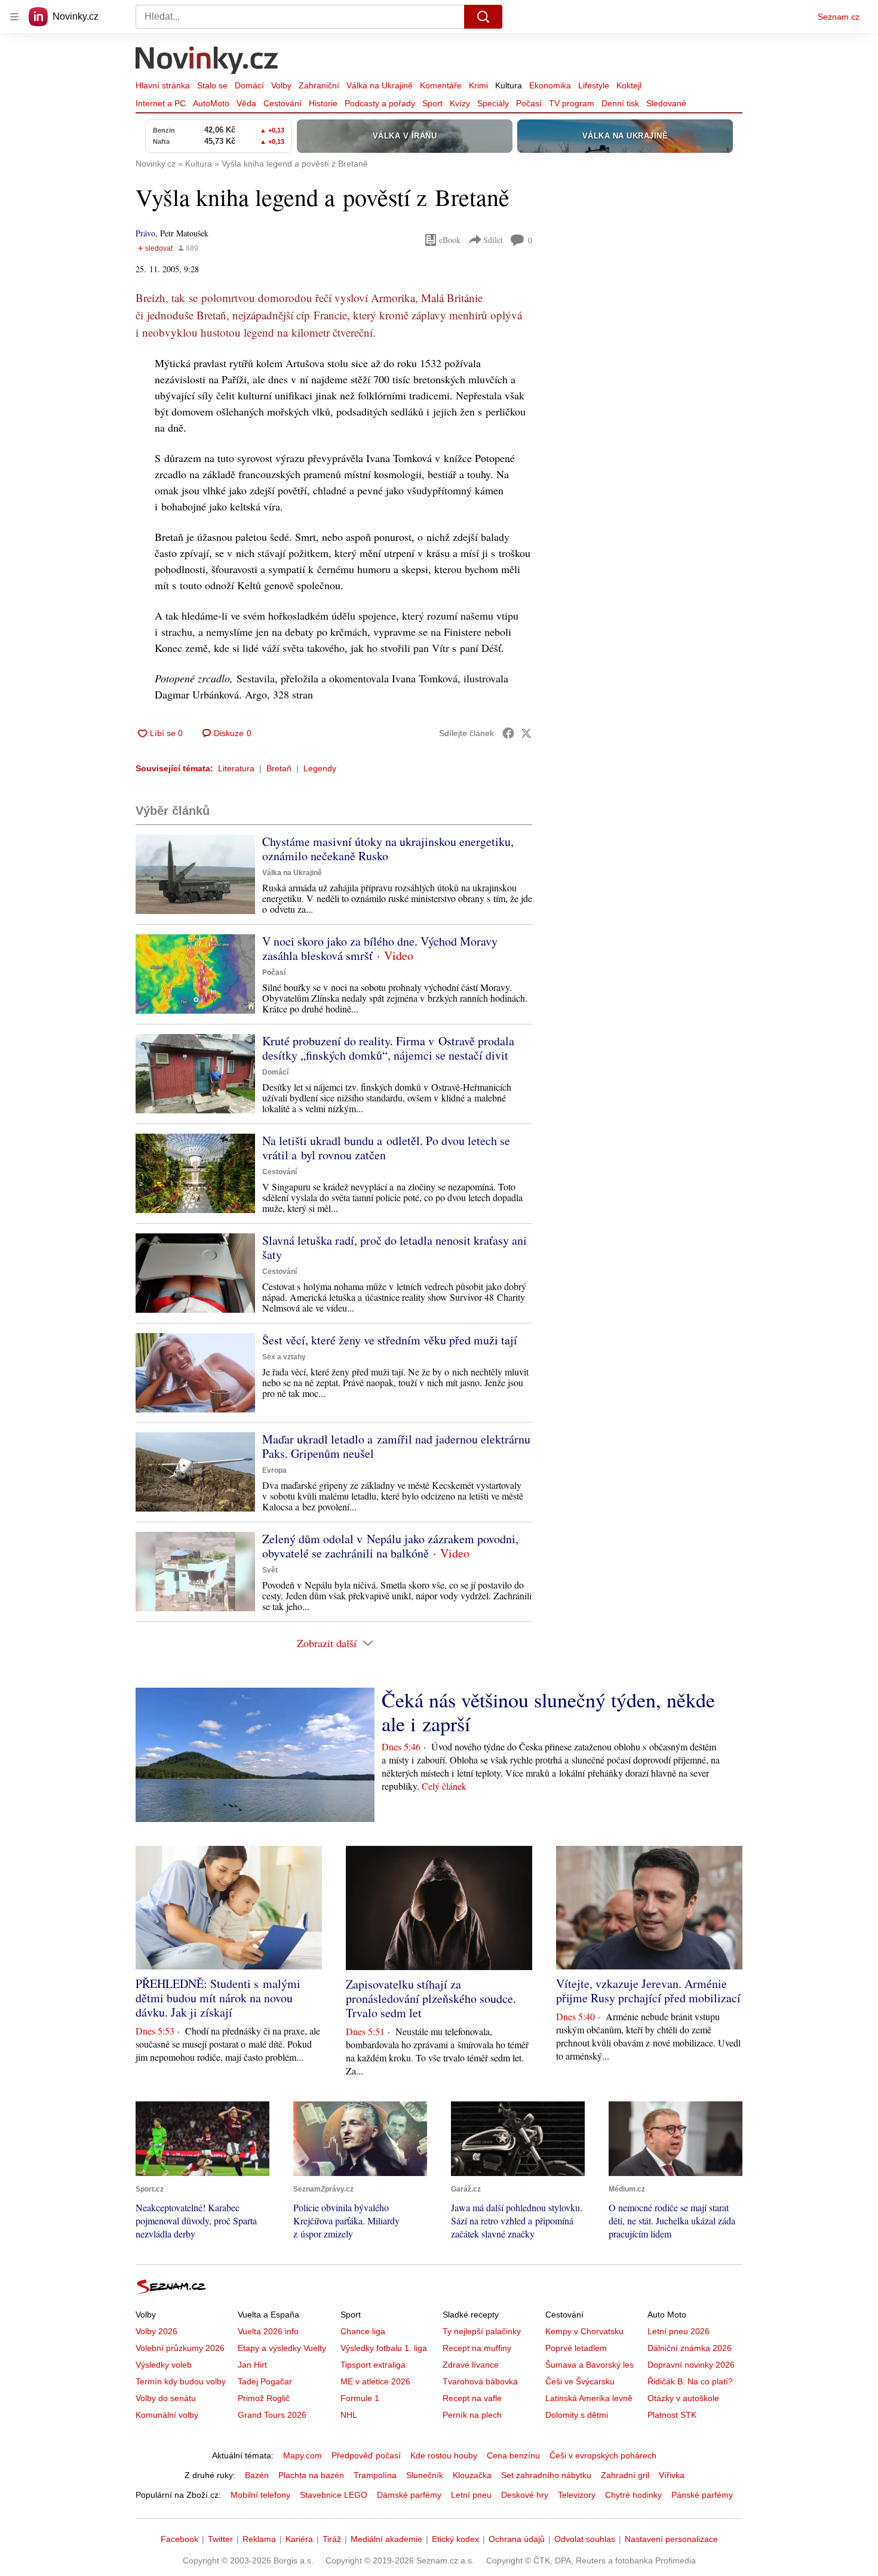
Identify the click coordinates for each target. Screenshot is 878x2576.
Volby (281, 85)
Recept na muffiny (477, 2348)
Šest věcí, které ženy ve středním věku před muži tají (390, 1340)
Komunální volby (167, 2415)
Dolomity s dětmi (577, 2415)
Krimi (478, 85)
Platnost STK (672, 2415)
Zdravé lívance (471, 2365)
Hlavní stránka (163, 85)
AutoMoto (211, 103)
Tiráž (332, 2539)
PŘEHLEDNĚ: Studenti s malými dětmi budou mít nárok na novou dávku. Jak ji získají (218, 1998)
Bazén (257, 2475)
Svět (270, 1570)
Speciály (493, 103)
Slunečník (425, 2475)
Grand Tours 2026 (272, 2415)
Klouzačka (472, 2475)
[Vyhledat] (483, 17)
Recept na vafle (472, 2398)
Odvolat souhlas (585, 2539)
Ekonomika (550, 85)
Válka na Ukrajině (380, 85)
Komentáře (441, 85)
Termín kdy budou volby (181, 2381)
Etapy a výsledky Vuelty (282, 2348)
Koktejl (629, 85)
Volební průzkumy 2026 (180, 2348)
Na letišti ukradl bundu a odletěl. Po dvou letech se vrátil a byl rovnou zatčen (386, 1148)
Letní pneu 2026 (679, 2331)
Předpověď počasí (366, 2455)
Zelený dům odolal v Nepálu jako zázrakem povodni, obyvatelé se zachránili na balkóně (390, 1546)
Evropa (274, 1470)
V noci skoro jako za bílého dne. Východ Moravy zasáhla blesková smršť (380, 948)
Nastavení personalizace (671, 2539)
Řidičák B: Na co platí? (690, 2381)
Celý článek (444, 1786)
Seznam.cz (839, 17)
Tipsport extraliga (373, 2365)
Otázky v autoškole (683, 2398)
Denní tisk (620, 103)
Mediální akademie (386, 2539)
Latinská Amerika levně (589, 2398)
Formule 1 (360, 2398)
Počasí (529, 103)
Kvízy (460, 103)
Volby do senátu (166, 2398)
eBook (450, 240)
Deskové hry (525, 2495)
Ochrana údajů (517, 2539)
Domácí (249, 85)
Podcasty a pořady (380, 103)
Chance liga (363, 2331)
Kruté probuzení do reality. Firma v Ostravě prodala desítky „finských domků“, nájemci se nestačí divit (388, 1048)
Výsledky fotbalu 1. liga (384, 2348)
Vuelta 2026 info (268, 2331)
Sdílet (493, 240)
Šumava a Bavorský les (590, 2365)
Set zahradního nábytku (546, 2475)
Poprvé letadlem (576, 2348)
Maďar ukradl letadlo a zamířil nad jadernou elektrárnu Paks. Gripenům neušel (396, 1446)
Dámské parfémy (409, 2495)
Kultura (509, 85)
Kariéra (299, 2539)
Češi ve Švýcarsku (580, 2381)
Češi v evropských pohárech (603, 2455)
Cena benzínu (513, 2455)
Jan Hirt (252, 2365)
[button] (195, 874)
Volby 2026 (156, 2331)
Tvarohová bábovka (480, 2381)
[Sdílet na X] (526, 733)
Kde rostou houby (444, 2455)
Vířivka (672, 2475)
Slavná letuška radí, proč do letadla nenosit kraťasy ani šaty (395, 1247)
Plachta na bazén (311, 2475)
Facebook (179, 2539)
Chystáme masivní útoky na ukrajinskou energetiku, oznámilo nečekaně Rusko (388, 849)
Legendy (320, 768)
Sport (432, 103)
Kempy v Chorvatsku (584, 2331)
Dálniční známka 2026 (690, 2348)
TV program (572, 103)
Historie (323, 103)
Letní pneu (471, 2495)
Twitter (220, 2539)
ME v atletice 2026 (375, 2381)
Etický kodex (455, 2539)
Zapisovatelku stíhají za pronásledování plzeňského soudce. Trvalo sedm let (431, 1998)
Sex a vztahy (284, 1357)
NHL (349, 2415)
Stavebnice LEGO (334, 2495)
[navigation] (14, 17)
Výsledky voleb (164, 2365)
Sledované (666, 103)
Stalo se (212, 85)
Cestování (283, 103)
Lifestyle (594, 85)
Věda (246, 103)
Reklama (259, 2539)
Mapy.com (303, 2455)
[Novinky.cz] (207, 61)
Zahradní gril (625, 2475)
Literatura (236, 768)
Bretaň (279, 768)
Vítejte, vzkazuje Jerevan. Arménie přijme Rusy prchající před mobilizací (648, 1991)
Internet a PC (161, 103)
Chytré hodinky (633, 2495)
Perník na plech (472, 2415)
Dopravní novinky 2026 (691, 2365)
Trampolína (375, 2475)
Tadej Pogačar (265, 2381)
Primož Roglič (264, 2398)
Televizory (577, 2495)
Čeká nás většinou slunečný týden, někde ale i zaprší (548, 1712)
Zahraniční (319, 85)
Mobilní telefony (260, 2495)
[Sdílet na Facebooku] (508, 733)
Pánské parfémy (702, 2495)
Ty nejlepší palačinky (482, 2331)
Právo (145, 233)
